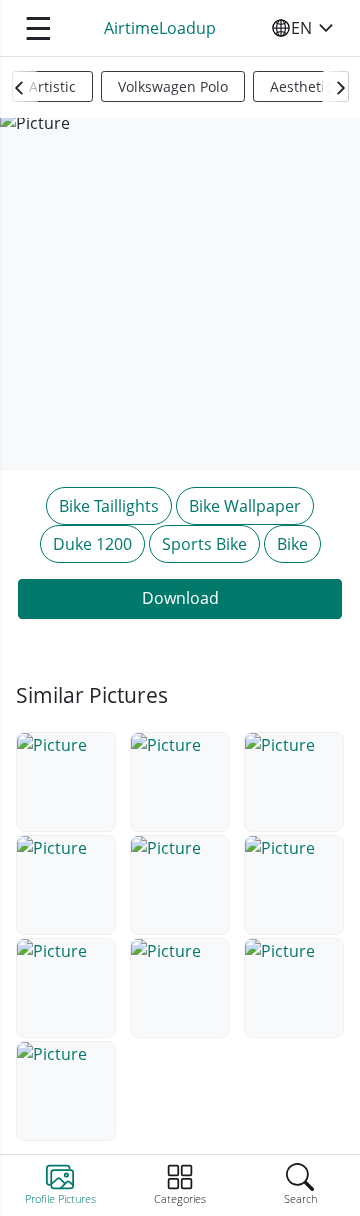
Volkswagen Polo (173, 86)
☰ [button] (38, 27)
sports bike (204, 544)
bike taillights (109, 506)
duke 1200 (92, 544)
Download (180, 598)
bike (292, 544)
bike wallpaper (245, 506)
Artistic (52, 86)
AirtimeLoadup (160, 28)
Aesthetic (301, 86)
